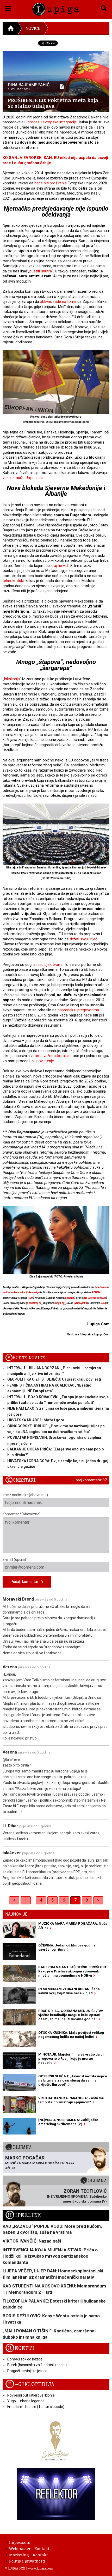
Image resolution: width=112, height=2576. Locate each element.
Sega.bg (60, 1303)
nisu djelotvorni (49, 965)
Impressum (20, 2542)
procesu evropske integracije (52, 122)
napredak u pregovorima (78, 1010)
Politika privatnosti (27, 2561)
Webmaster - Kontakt (29, 2548)
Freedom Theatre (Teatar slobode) (36, 2407)
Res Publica (101, 1287)
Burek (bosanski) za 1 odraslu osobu (37, 2365)
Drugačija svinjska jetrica (27, 2371)
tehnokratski (13, 581)
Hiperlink (23, 2215)
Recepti (20, 2348)
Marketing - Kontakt (29, 2555)
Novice (33, 28)
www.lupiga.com (41, 2568)
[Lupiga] (56, 8)
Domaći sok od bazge (25, 2359)
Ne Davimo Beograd (95, 1298)
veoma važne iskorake (50, 1056)
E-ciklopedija (30, 2384)
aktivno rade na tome (58, 302)
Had (104, 1303)
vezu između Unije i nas (23, 478)
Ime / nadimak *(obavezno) (25, 1495)
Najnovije (16, 1914)
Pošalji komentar (26, 1582)
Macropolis (81, 1303)
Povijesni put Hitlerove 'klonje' (31, 2395)
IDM (31, 1298)
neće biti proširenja (51, 183)
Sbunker (70, 1298)
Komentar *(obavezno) (22, 1514)
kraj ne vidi (60, 566)
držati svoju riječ (84, 939)
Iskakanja (12, 679)
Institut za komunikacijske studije (21, 1292)
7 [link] (75, 1900)
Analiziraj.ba (34, 1303)
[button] (8, 7)
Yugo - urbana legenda (26, 2401)
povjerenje (45, 1061)
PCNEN (96, 1292)
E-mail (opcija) (14, 1560)
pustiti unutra (41, 271)
